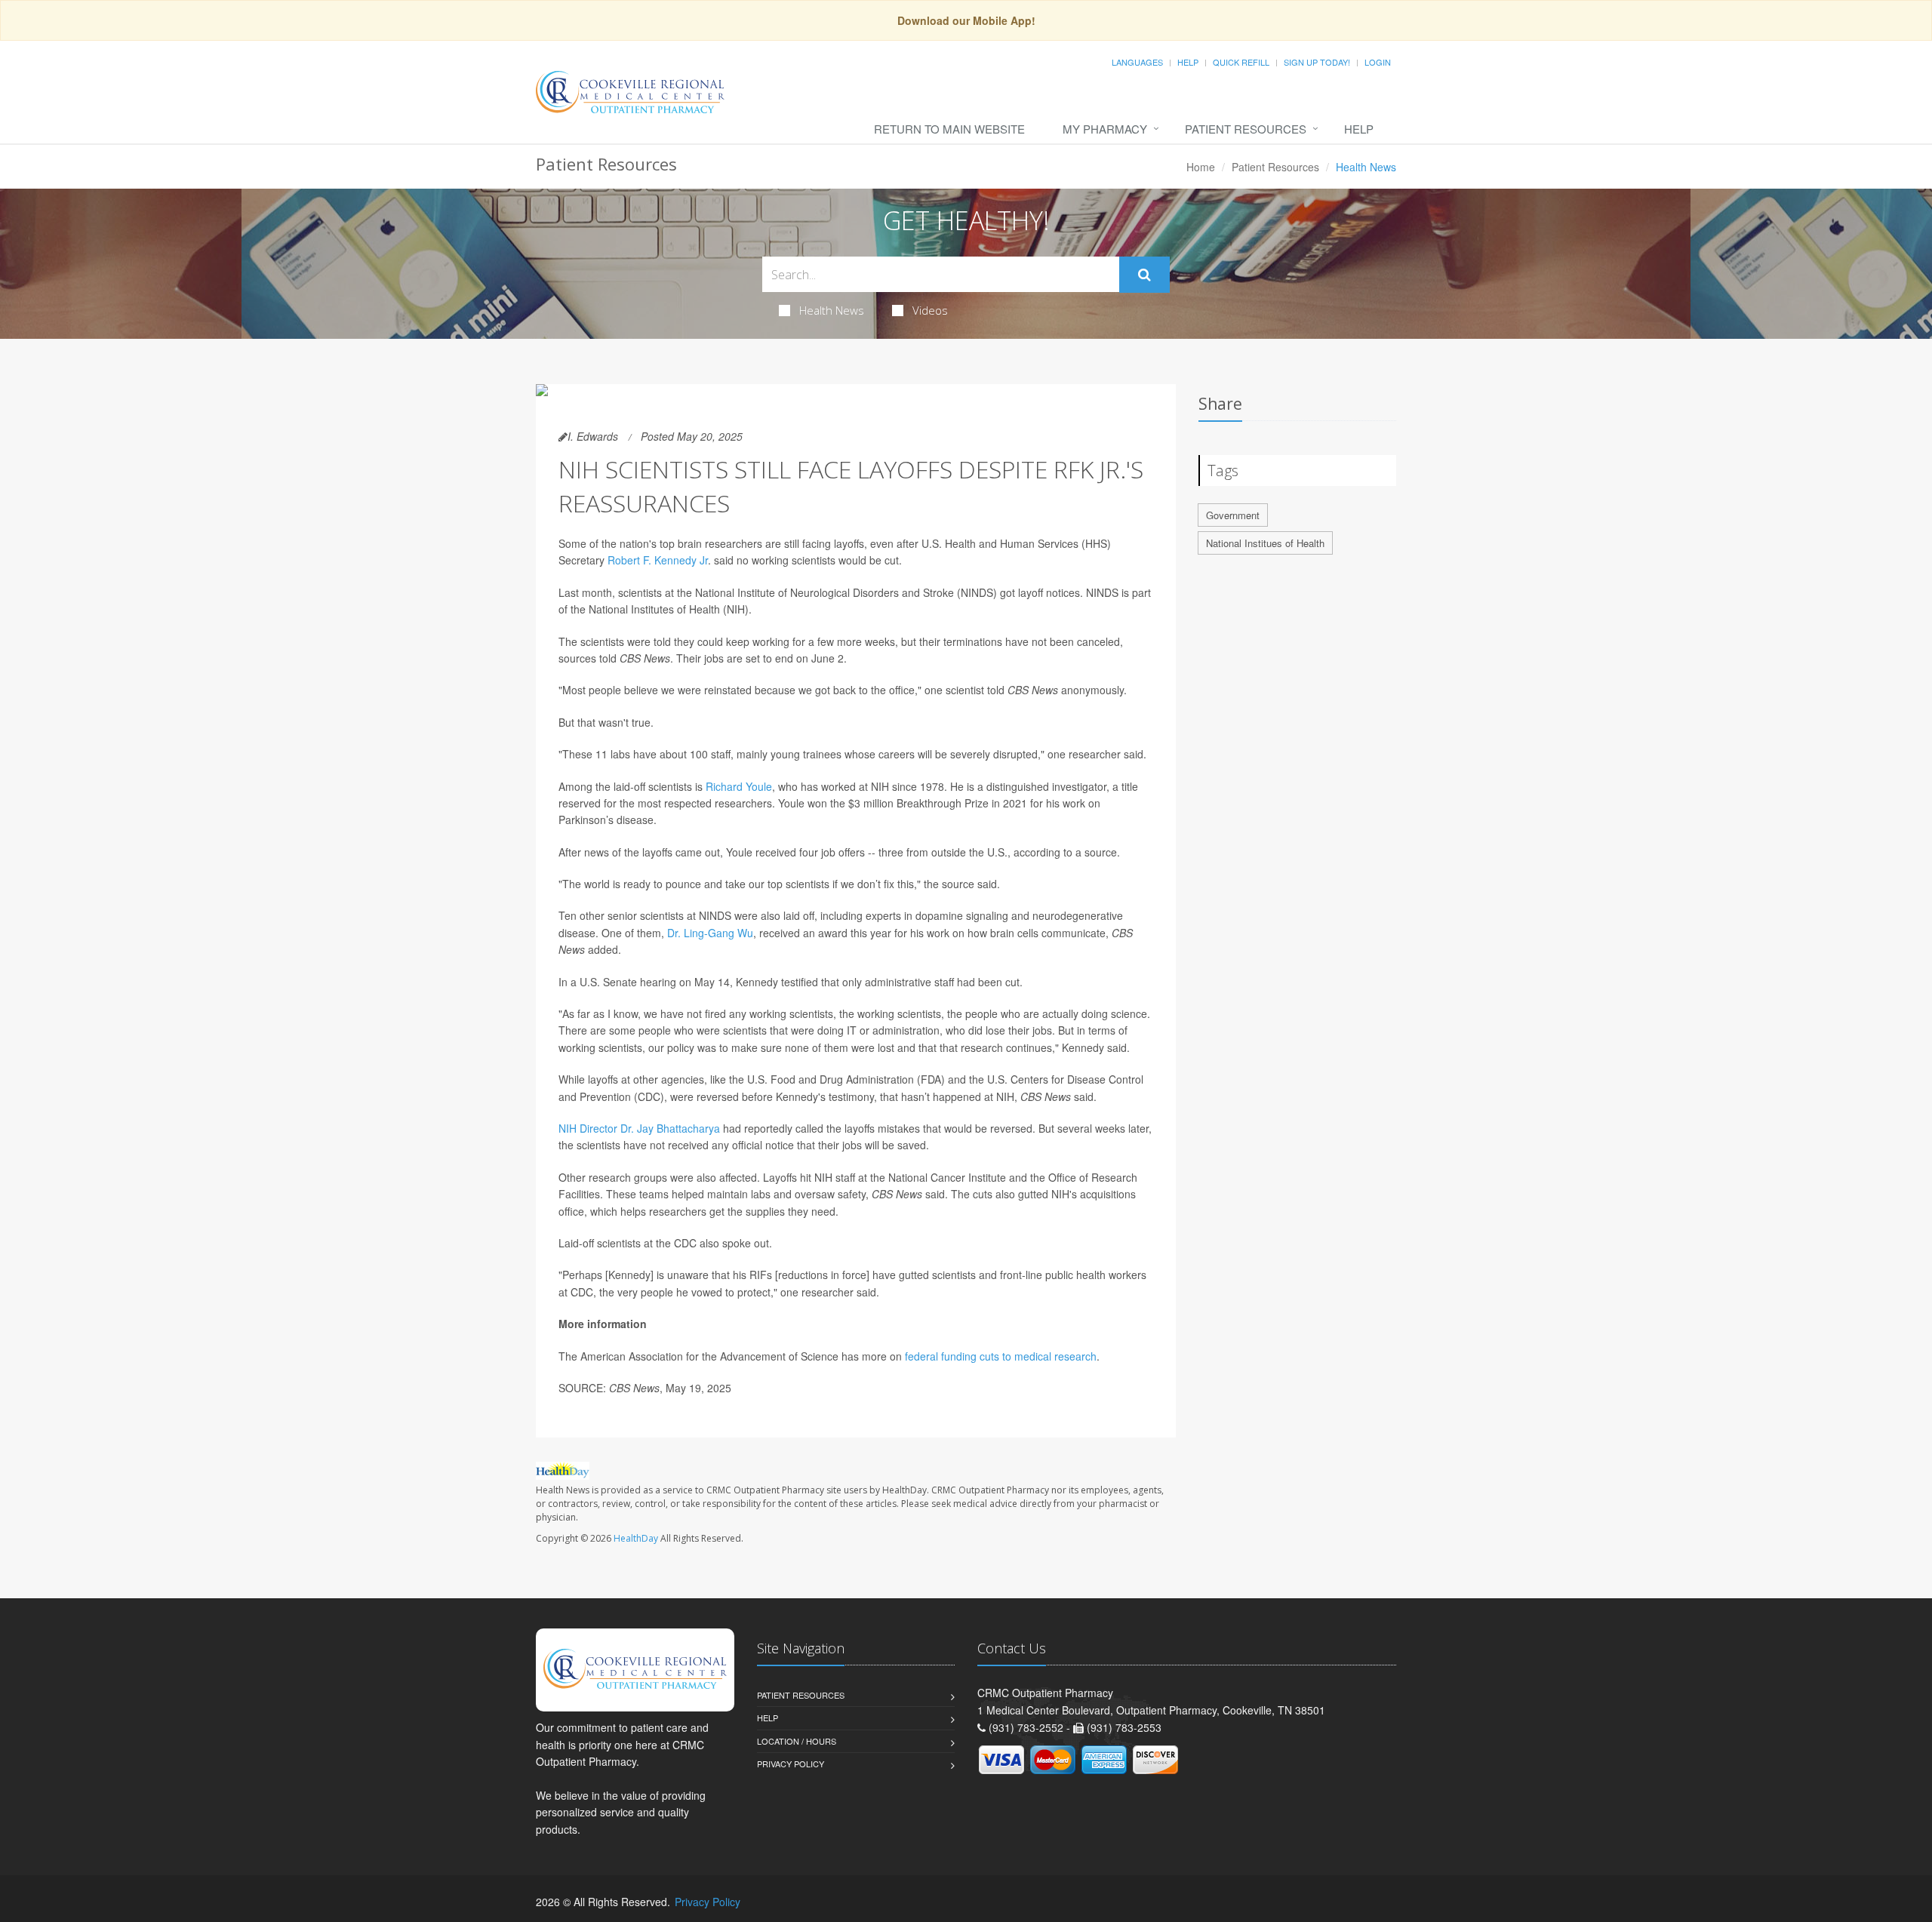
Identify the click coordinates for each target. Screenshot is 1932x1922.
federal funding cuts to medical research (1001, 1356)
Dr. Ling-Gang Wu (710, 933)
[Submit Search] (1144, 275)
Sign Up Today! (1317, 62)
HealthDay (636, 1538)
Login (1378, 62)
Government (1233, 515)
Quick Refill (1241, 62)
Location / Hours (797, 1741)
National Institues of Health (1265, 543)
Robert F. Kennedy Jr (658, 560)
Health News (832, 310)
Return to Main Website (949, 129)
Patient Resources (1246, 129)
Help (1188, 62)
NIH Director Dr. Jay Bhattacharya (639, 1128)
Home (1201, 167)
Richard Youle (739, 786)
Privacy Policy (791, 1764)
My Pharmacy (1105, 129)
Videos (930, 310)
